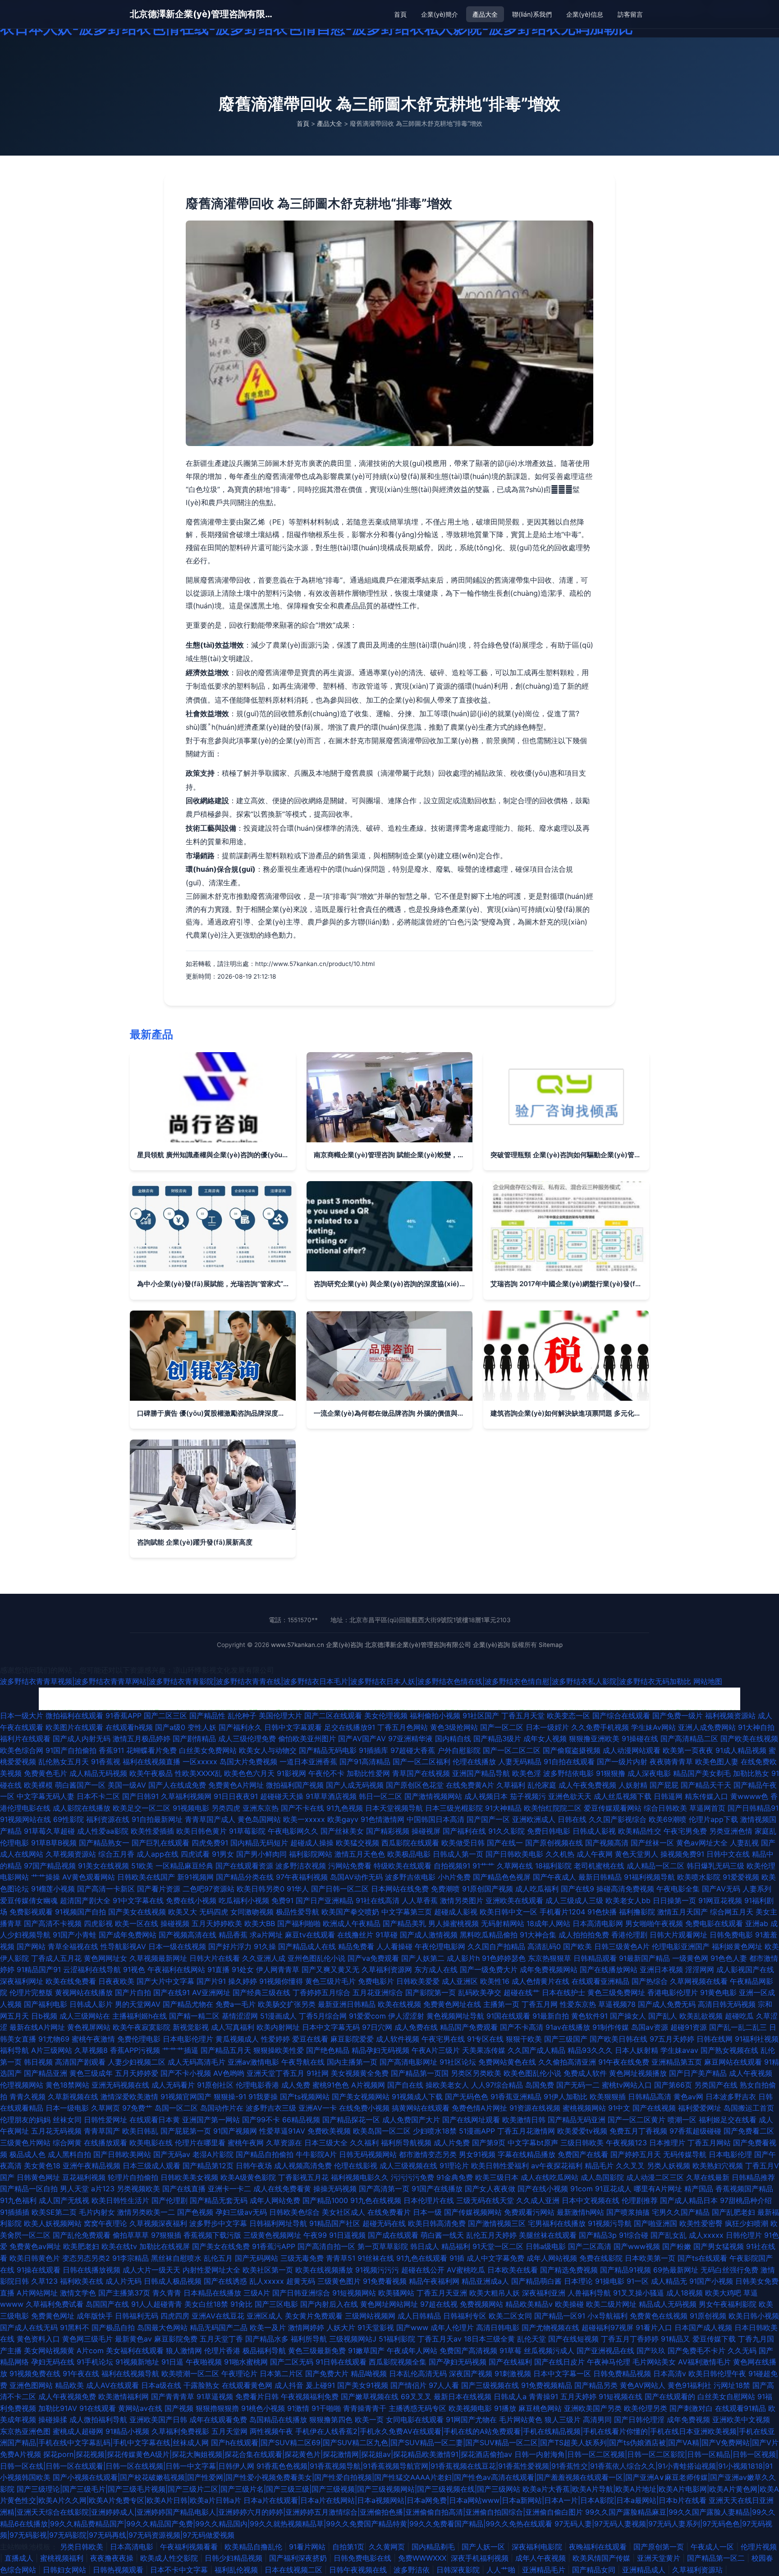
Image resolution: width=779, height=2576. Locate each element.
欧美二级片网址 (611, 2304)
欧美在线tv (119, 2246)
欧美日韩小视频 (754, 2316)
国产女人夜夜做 (490, 2189)
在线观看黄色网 (247, 2385)
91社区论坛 (458, 2062)
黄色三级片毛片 (330, 1981)
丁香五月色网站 (403, 1727)
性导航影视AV (123, 1946)
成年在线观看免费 (218, 2420)
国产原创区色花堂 (415, 1785)
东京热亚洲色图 (25, 2431)
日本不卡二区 (98, 1796)
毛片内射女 (97, 2212)
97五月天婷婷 (672, 2039)
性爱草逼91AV (282, 2131)
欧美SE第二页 (54, 2212)
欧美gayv (343, 1819)
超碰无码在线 (384, 2223)
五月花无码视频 (56, 2131)
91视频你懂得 (281, 1981)
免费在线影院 (601, 2258)
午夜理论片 (239, 2374)
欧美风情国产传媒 (603, 2558)
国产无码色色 (467, 2097)
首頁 (400, 14)
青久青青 (167, 2293)
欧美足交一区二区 (142, 1808)
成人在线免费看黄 (282, 2189)
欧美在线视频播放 (324, 2270)
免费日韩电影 (549, 1831)
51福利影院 (397, 2339)
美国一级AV (127, 1785)
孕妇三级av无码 (241, 2212)
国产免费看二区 (749, 2131)
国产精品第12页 (208, 2166)
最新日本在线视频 (463, 2397)
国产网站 (31, 1946)
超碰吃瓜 (739, 2016)
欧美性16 (495, 1981)
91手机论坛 (95, 2362)
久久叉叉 (630, 2166)
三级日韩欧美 (582, 2143)
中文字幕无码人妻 (46, 1796)
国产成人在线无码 (29, 2328)
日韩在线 (572, 1819)
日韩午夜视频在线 (359, 2570)
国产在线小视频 (543, 2189)
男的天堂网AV (138, 2004)
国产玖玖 (651, 2351)
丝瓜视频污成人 (549, 2351)
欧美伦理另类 (646, 2408)
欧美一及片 (268, 2328)
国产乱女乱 (669, 2235)
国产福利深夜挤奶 (299, 2558)
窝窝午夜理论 (105, 2223)
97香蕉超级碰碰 (695, 2131)
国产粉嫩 (677, 2246)
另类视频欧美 (138, 2189)
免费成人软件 (585, 2073)
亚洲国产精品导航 (481, 1773)
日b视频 (44, 2016)
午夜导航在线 (303, 2062)
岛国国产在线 (107, 2304)
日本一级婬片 (547, 1727)
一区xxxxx (200, 1762)
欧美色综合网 (22, 1750)
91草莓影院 (247, 1831)
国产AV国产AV (362, 1739)
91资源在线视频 (535, 2108)
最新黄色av (133, 2339)
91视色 (134, 1969)
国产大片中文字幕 (165, 1981)
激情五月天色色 (360, 1854)
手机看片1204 (562, 1912)
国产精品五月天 (226, 2050)
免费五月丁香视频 (638, 2131)
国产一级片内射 (622, 1762)
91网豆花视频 (720, 1900)
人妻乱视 (744, 1843)
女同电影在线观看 (415, 2420)
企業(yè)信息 (585, 14)
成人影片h (463, 1958)
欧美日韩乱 (140, 2131)
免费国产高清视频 (468, 2351)
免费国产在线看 (583, 2154)
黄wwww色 (749, 1796)
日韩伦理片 (744, 2235)
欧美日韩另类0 (261, 1889)
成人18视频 (685, 2293)
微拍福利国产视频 (295, 1785)
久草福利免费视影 (180, 2431)
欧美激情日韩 (524, 2120)
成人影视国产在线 (745, 1969)
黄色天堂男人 (637, 1854)
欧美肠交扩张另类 (287, 2004)
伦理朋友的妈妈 (25, 2120)
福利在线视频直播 (151, 1762)
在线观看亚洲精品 (600, 1981)
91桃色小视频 (263, 2408)
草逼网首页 (707, 1808)
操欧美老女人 (447, 2085)
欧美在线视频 (399, 2004)
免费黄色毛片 (46, 1773)
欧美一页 (369, 2420)
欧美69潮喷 (668, 1819)
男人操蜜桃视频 (454, 1923)
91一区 (638, 2281)
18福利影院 (553, 1866)
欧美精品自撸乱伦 (254, 2547)
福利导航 (14, 2050)
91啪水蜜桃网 (246, 2362)
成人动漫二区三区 (655, 2177)
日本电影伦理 (730, 2154)
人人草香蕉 (420, 1900)
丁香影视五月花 (303, 2177)
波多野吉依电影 (410, 1877)
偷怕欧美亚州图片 (307, 1739)
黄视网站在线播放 (84, 1992)
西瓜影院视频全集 (398, 2362)
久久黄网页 (388, 2547)
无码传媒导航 (685, 2154)
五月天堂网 (229, 2431)
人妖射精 (633, 1785)
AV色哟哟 (229, 2073)
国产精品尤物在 (188, 2004)
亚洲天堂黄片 (660, 2558)
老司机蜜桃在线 (599, 1866)
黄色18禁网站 (67, 2085)
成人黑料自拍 (69, 2154)
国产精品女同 (595, 2570)
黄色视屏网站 (89, 2027)
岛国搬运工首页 (749, 2108)
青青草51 (341, 2258)
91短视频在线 (621, 2397)
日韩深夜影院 (459, 2570)
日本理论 (578, 2281)
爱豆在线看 (310, 2039)
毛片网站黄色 (521, 2420)
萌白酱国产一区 (80, 1785)
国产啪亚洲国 (655, 2223)
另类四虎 (226, 1808)
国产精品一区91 (560, 2316)
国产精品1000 (325, 2200)
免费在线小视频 (191, 1900)
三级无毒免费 (302, 2258)
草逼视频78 (617, 2004)
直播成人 (20, 2558)
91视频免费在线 (35, 2374)
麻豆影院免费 (176, 2339)
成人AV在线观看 (112, 2385)
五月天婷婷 (578, 2397)
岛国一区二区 (176, 2108)
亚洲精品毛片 (545, 2570)
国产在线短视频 (573, 2339)
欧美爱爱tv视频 (582, 2131)
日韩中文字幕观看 (293, 1727)
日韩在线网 (715, 2039)
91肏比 (241, 2304)
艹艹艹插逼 (180, 2050)
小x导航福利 (607, 2316)
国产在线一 (505, 1843)
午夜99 (315, 2235)
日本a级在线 (161, 2385)
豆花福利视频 (84, 2177)
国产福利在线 (464, 1831)
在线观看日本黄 (155, 2120)
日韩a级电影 (546, 2246)
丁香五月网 (540, 2004)
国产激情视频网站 (433, 1796)
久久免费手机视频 (600, 1727)
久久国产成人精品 (536, 2050)
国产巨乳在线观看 (160, 1843)
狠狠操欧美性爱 (279, 2050)
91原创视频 (708, 2316)
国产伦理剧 (170, 2200)
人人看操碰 (394, 1946)
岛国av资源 (650, 2027)
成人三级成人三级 (574, 1900)
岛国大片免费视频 (248, 1762)
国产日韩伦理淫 (639, 2420)
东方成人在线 (436, 1969)
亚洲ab (757, 1923)
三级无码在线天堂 (485, 2200)
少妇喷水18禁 (435, 2131)
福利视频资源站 (730, 1716)
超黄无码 (301, 2281)
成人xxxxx (706, 2235)
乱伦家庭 (542, 1785)
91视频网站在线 (25, 1819)
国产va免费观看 (373, 1958)
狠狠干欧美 (524, 2039)
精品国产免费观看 (469, 2027)
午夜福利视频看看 (190, 2547)
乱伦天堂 (532, 2339)
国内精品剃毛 (434, 2547)
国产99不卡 (261, 2120)
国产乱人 (663, 2016)
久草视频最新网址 (158, 1958)
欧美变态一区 (568, 1716)
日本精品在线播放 (212, 2293)
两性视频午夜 (271, 2431)
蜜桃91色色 (331, 2085)
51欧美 (142, 1866)
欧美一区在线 (137, 1923)
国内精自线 (453, 1739)
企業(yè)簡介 (440, 14)
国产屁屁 (664, 1785)
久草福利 (511, 1785)
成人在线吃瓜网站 (550, 2177)
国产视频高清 (607, 1843)
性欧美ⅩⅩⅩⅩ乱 (198, 1773)
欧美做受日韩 (463, 1843)
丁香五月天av (440, 2339)
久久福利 (364, 2143)
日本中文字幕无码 (331, 2027)
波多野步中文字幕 (218, 2223)
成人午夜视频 (751, 2073)
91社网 (318, 2073)
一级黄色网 (690, 1958)
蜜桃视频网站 (584, 2108)
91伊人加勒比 (566, 2097)
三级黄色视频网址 (272, 2235)
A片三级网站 (52, 2050)
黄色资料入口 (38, 2339)
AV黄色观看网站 (89, 1877)
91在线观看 (98, 2408)
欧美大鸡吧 (723, 2293)
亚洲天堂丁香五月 (275, 2073)
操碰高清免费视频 (625, 1889)
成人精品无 (669, 2281)
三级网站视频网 (370, 2316)
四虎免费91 (210, 1843)
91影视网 (291, 1773)
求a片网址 (266, 1935)
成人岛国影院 (602, 2177)
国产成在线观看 (393, 2235)
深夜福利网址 (22, 1981)
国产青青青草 (173, 2397)
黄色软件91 (589, 2016)
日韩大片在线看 (215, 1958)
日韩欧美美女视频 (189, 2177)
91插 (457, 2258)
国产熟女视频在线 (729, 2050)
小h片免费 (454, 1877)
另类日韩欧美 (83, 2547)
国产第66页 (673, 2085)
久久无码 (742, 2351)
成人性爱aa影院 (103, 1831)
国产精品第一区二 (717, 2558)
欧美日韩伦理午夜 (717, 2374)
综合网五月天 (732, 1912)
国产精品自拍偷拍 (265, 2154)
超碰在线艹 (522, 1992)
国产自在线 (405, 2085)
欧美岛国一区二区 (382, 2131)
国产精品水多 (267, 2339)
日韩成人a (510, 2397)
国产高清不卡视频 (53, 1923)
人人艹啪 (502, 2570)
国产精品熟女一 (104, 1843)
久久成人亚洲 (538, 2200)
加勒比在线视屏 (165, 2246)
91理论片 (454, 2166)
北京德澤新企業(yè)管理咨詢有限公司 (202, 14)
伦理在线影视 (356, 2166)
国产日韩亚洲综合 (301, 2293)
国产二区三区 (165, 1716)
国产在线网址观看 (471, 2120)
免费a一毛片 (236, 2004)
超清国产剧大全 (85, 1900)
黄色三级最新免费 (317, 2351)
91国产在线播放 (437, 2189)
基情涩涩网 (240, 2016)
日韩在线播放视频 (92, 2270)
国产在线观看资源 (244, 1866)
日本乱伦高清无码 (418, 2374)
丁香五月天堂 (523, 1716)
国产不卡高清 (522, 2027)
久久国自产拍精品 (496, 1946)
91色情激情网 (383, 1819)
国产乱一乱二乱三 (738, 2027)
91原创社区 (215, 2085)
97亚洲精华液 (410, 1739)
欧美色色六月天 (249, 1773)
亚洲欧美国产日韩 (158, 2420)
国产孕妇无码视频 (458, 2362)
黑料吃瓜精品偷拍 (489, 1935)
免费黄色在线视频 (659, 2316)
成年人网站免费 (275, 2200)
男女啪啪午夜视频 (654, 1923)
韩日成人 (425, 2246)
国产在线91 (172, 1992)
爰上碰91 (320, 2385)
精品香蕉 (233, 1935)
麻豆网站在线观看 (733, 2062)
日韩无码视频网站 (368, 2154)
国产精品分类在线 (245, 1877)
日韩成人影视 (594, 1831)
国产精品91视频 (625, 2270)
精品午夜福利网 (434, 2281)
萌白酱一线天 (442, 2235)
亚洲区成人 (265, 2316)
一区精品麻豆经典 (184, 1866)
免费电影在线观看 (714, 1923)
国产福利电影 (46, 2004)
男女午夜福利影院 (728, 2304)
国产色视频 (195, 2212)
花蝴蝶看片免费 (151, 1750)
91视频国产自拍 (80, 1912)
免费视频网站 (481, 2304)
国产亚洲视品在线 (605, 2351)
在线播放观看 (105, 2143)
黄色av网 (688, 2097)
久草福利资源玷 (699, 2570)
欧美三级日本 (497, 2177)
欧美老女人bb (628, 1900)
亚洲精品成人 (645, 2570)
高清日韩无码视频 (727, 2004)
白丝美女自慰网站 (726, 2397)
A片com (90, 2351)
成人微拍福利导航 (98, 2420)
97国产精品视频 (50, 1866)
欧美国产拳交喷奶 (350, 1912)
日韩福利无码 (137, 2316)
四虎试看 (195, 1854)
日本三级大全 (326, 2143)
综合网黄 (67, 2143)
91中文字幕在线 (138, 1900)
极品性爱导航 (298, 1912)
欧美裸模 (38, 1785)
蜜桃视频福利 (63, 2558)
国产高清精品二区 (689, 1739)
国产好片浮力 (230, 1946)
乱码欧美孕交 (480, 1992)
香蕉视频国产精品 (744, 2189)
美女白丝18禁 (206, 2304)
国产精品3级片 (497, 1739)
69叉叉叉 (416, 2397)
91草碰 (387, 1935)
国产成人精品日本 (689, 2200)
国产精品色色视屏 (502, 1877)
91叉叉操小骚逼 (639, 2293)
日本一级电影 (67, 2108)
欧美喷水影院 (699, 1877)
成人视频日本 (486, 1796)
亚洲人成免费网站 (707, 1727)
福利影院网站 (311, 1854)
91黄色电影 (718, 1992)
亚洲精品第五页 (677, 2062)
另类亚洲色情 (731, 1831)
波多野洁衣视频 (301, 1866)
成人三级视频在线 (408, 2166)
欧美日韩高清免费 (437, 2223)
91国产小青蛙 (75, 1935)
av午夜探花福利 (557, 2166)
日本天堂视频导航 (394, 1808)
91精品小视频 (127, 2431)
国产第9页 (489, 2143)
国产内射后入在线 (329, 2304)
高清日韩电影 (498, 2328)
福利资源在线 (108, 1819)
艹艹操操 (46, 1877)
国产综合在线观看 (621, 1716)
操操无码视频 (335, 2189)
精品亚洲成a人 (485, 2281)
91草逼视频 (215, 2397)
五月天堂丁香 (221, 2339)
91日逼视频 (347, 2235)
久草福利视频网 (186, 1796)
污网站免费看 (350, 1866)
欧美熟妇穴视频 (718, 2166)
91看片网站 (308, 2547)
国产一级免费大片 (489, 1969)
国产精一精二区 (194, 2016)
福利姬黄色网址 (737, 1946)
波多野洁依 (413, 2570)
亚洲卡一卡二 (229, 2189)
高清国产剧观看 (80, 2062)
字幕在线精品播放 (527, 2154)
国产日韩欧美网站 (122, 2154)
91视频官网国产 (186, 2097)
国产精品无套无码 (219, 2200)
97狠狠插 (166, 2235)
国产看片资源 (159, 1889)
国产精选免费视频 (569, 2270)
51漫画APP (477, 2131)
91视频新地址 (137, 2362)
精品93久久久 (590, 2050)
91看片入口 (654, 2328)
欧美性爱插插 (152, 1831)
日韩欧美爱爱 (418, 1981)
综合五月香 (116, 1854)
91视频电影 (191, 1808)
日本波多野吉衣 (731, 2097)
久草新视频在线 (73, 2097)
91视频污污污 (377, 2270)
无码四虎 (214, 1912)
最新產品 (151, 1034)
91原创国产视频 (488, 1889)
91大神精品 (503, 1808)
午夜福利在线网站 (176, 1969)
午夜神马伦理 (609, 2362)
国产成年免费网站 (128, 1935)
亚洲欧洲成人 (534, 1819)
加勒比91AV (58, 2408)
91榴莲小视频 (53, 1889)
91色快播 (602, 1912)
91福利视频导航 (649, 1877)
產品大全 (485, 14)
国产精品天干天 (706, 1785)
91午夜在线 (81, 2374)
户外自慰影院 (459, 1750)
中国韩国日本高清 (435, 1819)
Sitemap (551, 1645)
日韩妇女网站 (66, 2570)
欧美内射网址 (278, 2027)
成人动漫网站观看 (632, 1750)
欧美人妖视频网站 (53, 2223)
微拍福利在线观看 (74, 1716)
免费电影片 (376, 1981)
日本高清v (670, 2374)
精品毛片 (599, 2166)
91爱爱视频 (741, 1877)
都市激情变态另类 (428, 2154)
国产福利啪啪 (299, 1923)
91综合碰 (634, 2235)
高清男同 (597, 2420)
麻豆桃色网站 (540, 2408)
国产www (412, 2328)
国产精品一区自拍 (29, 2189)
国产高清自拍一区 (326, 2246)
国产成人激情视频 (429, 1935)
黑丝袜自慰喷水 (176, 2258)
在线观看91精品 (740, 2408)
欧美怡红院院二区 (553, 1808)
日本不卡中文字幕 (180, 2570)
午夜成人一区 (713, 2547)
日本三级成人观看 (151, 2166)
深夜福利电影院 (538, 2547)
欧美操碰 (569, 2304)
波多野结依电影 (568, 1773)
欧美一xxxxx (304, 1819)
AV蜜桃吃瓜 (466, 2270)
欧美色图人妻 (717, 1762)
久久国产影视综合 (618, 1819)
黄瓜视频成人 (237, 2039)
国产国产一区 (488, 1819)
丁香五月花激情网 (526, 2131)
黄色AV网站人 (643, 2385)
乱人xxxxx (267, 2281)
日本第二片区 (281, 2374)
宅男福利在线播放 (557, 2223)
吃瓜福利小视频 (244, 1900)
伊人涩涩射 (406, 2016)
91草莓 (511, 2351)
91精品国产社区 (335, 2223)
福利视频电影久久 (360, 2177)
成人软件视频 (398, 2039)
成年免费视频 (688, 2420)
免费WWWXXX (422, 2558)
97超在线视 (439, 2304)
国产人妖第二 (423, 1958)
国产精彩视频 (388, 1831)
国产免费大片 (327, 2374)
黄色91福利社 (690, 2385)
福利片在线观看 (25, 1739)
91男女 (223, 1854)
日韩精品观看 (595, 1958)
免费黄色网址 (53, 2316)
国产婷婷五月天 (636, 2154)
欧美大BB (260, 1923)
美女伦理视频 (386, 1716)
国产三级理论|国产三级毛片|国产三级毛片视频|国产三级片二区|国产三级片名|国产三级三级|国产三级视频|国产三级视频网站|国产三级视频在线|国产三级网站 (268, 2489)
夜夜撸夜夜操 (113, 2558)
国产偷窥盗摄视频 (572, 1750)
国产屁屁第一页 (186, 2131)
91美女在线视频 (103, 1866)
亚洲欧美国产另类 (593, 2408)
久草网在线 (515, 1866)
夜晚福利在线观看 (599, 2547)
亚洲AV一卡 (318, 2108)
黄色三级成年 (91, 2073)
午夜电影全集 (678, 1889)
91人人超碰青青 (157, 2304)
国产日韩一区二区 (340, 1889)
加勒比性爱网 (368, 1773)
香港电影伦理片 (673, 1992)
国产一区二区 (502, 1727)
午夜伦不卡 (326, 1773)
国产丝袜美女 (342, 1831)
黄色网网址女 (105, 1958)
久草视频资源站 (71, 1854)
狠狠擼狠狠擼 (217, 2408)
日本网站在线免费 (400, 1889)
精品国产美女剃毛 (702, 1773)
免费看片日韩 (257, 2397)
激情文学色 (78, 2293)
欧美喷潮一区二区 (190, 2374)
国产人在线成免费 (177, 1785)
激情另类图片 (462, 1900)
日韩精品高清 (650, 2097)
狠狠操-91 (230, 2097)
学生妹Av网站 (653, 1727)
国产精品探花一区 (351, 2120)
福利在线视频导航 (130, 2374)
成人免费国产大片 (411, 2120)
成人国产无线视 (64, 2200)
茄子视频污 (528, 1796)
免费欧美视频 (329, 2131)
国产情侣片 (408, 2385)
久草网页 (105, 2108)
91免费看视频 (385, 2281)
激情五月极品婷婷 (142, 1739)
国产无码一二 (578, 2085)
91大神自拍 (756, 1727)
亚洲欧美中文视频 (741, 2420)
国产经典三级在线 (261, 1992)
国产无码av (172, 2154)
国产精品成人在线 (307, 1946)
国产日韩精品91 (753, 1808)
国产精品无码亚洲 (577, 2120)
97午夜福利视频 (302, 1877)
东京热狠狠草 (550, 1958)
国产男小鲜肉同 (261, 1854)
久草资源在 (284, 2143)
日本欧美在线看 (513, 2270)
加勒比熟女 (751, 1773)
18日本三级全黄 (489, 2339)
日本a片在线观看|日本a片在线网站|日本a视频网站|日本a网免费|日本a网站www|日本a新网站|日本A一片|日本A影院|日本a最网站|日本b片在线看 (475, 2500)
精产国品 (699, 2189)
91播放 (505, 2408)
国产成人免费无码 (667, 2004)
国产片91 (211, 1981)
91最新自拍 (551, 2016)
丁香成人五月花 (56, 1958)
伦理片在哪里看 (200, 2143)
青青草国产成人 (210, 1819)
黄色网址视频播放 (638, 2073)
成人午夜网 (595, 1854)
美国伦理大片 (280, 1716)
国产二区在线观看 (333, 1716)
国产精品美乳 (404, 1923)
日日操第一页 (674, 1900)
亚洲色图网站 (31, 2385)
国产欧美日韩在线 (619, 2039)
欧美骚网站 (396, 2293)
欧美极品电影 (409, 1854)
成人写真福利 (233, 2027)
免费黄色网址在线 (452, 2004)
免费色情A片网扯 (479, 2108)
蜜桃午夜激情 (93, 2039)
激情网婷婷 (306, 2328)
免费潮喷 (445, 1889)
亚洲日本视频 (661, 1969)
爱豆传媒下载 (714, 2339)
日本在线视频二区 (295, 2570)
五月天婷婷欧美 (217, 1923)
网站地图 (708, 1681)
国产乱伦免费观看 (82, 2235)
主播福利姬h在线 (140, 2016)
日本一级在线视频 (177, 1946)
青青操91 (543, 2397)
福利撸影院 (637, 1912)
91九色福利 (18, 2200)
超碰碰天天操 (282, 1796)
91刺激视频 (513, 2374)
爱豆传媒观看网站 (613, 1808)
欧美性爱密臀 (701, 2223)
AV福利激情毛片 (704, 2362)
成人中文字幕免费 (495, 2258)
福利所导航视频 (406, 2143)
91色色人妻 (729, 1958)
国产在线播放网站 (609, 1969)
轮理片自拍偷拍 (133, 2177)
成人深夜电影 (649, 1773)
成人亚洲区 (460, 1981)
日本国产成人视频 (703, 2328)
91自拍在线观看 (569, 1762)
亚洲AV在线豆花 (218, 2316)
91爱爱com (367, 2016)
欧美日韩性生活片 (120, 2200)
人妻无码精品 (520, 1762)
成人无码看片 (173, 2085)
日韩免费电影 (731, 1935)
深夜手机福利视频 (481, 2558)
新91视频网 (195, 1877)
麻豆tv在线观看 (310, 1935)
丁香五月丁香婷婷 (630, 2339)
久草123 (44, 2281)
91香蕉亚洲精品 (516, 2097)
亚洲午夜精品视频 (92, 2166)
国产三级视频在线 (490, 2385)
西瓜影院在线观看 (410, 1843)
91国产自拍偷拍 (71, 1750)
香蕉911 (111, 1750)
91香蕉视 (106, 1762)
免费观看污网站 (529, 2212)
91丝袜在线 (376, 2258)
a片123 (103, 2189)
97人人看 (444, 2385)
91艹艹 (483, 1866)
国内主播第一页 (352, 2062)
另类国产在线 (716, 2085)
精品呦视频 (369, 2374)
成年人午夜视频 (542, 2558)
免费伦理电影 (139, 2039)
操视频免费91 (682, 1854)
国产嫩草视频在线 (370, 2397)
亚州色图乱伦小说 (316, 1958)
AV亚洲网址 (211, 1992)
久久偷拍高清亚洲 (567, 2062)
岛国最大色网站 (162, 2328)
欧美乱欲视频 (701, 2016)
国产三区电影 (276, 2304)
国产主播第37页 (124, 2293)
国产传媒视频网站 (473, 2212)
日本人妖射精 (637, 2050)
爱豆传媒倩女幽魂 (29, 1900)
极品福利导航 (264, 2351)
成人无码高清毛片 (197, 2062)
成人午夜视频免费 (67, 2397)
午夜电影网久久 (293, 1831)
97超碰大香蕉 (413, 1750)
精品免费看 (356, 1946)
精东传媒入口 (706, 1796)
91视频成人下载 (417, 2097)
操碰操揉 (53, 2420)
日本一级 (427, 2212)
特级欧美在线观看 (403, 1866)
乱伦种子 (242, 1716)
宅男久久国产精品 (681, 2212)
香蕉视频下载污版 (212, 2235)
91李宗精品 (131, 2258)
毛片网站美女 (654, 2362)
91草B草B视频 (54, 1843)
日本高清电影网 (598, 1923)
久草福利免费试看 (55, 2304)
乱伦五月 (218, 2258)
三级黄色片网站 (25, 2143)
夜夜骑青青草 (671, 1762)
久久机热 (560, 1854)
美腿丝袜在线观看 (548, 2235)
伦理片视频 (759, 2547)
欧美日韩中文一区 (509, 1912)
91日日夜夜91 (236, 1796)
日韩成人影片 (91, 2004)
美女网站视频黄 (49, 2351)
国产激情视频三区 (497, 2223)
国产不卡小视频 (186, 2073)
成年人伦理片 (452, 2328)
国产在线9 (577, 1889)
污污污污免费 (412, 2177)
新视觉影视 (191, 2027)
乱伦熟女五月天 (64, 1762)
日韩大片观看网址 (678, 1935)
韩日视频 (38, 2062)
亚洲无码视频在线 (120, 2085)
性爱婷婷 (275, 2039)
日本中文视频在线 (591, 2200)
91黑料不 (75, 2328)
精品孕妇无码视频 (380, 2050)
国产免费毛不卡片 (697, 2351)
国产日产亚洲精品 (325, 1900)
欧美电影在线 (151, 2143)
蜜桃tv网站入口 (627, 2085)
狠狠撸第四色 (331, 2420)
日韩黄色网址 (38, 2177)
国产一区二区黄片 (637, 2120)
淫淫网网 (700, 1969)
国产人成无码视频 (355, 1785)
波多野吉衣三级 (271, 2108)
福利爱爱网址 (700, 2108)
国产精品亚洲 (46, 2073)
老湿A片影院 (213, 2154)
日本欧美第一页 (650, 2258)
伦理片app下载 (713, 1819)
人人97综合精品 (497, 2085)
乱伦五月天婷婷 (491, 2235)
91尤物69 (54, 2039)
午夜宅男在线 (443, 2039)
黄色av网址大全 (702, 1843)
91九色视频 (345, 1808)
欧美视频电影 (470, 2408)
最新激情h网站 (580, 2212)
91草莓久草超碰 (49, 1831)
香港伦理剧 (629, 1935)
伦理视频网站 (22, 2085)
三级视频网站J (353, 2339)
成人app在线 (158, 1854)
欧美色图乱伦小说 (532, 2073)
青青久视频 (27, 2097)
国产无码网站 (257, 2258)
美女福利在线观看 (135, 2351)
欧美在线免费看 (71, 1981)
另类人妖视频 (669, 2166)
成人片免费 (452, 2143)
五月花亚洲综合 (378, 1992)
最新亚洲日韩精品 (347, 2004)
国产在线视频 (654, 2108)
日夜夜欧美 (116, 1981)
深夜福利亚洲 (544, 2293)
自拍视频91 (452, 1866)
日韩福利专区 (465, 2316)
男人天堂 (74, 2189)
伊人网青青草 (278, 1969)
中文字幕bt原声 (533, 2143)
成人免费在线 (416, 2027)
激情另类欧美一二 (146, 2212)
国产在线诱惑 (225, 2281)
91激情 (298, 2408)
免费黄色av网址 (35, 2246)
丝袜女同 (67, 2120)
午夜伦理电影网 (440, 1946)
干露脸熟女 (202, 2385)
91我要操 (263, 2097)
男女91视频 (477, 2154)
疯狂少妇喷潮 (747, 2223)
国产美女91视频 (363, 2385)
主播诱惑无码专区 (417, 2408)
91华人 (298, 1889)
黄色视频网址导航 (455, 2016)
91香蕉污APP (274, 2246)
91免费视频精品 (547, 2385)
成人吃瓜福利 (537, 1889)
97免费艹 (137, 2108)
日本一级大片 (22, 1716)
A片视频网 (368, 2085)
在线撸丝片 (355, 1935)
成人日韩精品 (419, 2316)
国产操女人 (628, 2016)
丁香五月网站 (709, 2143)
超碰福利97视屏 (607, 2328)
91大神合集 (538, 1935)
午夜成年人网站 (412, 2351)
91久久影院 (506, 1831)
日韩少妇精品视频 (235, 2558)
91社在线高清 (378, 1900)
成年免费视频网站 (549, 1969)
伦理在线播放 (474, 1762)
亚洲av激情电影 (253, 2062)
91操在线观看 (39, 2270)
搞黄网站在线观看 (421, 2108)
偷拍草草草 (131, 2235)
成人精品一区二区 (655, 1866)
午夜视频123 (626, 2143)
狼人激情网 (184, 2351)
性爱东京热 (578, 2004)
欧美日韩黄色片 (35, 2258)
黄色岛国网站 (259, 1819)
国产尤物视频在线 (550, 2328)
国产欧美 (577, 1946)
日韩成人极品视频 (173, 2281)
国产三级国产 (566, 2039)
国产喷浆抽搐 (628, 2212)
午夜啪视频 (204, 2362)
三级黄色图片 (339, 2281)
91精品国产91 (39, 1969)
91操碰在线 (640, 1739)
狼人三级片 (563, 2420)
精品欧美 (69, 2385)
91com (582, 2189)
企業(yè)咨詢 (344, 1645)
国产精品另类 (596, 2385)
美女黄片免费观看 (314, 2316)
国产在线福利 (510, 2362)
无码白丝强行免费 (729, 2270)
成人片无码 (124, 2281)
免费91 (282, 1900)
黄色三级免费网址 (616, 1992)
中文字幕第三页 (407, 1912)
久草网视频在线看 (699, 1981)
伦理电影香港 (257, 2085)
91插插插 (15, 2212)
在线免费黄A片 (470, 1785)
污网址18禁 (732, 2385)
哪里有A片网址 (658, 2189)
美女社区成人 (344, 2212)
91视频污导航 (610, 2223)
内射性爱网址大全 (211, 2270)
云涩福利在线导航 (92, 1969)
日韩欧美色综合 (294, 2212)
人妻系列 (757, 1889)
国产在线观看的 (670, 2397)
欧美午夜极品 (151, 1773)
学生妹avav (679, 2050)
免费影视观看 (31, 1912)
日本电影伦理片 (188, 2039)
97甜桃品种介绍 (746, 2200)
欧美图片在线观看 (74, 1727)
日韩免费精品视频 (622, 2374)
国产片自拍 (133, 1992)
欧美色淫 (527, 1773)
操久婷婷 (243, 1981)
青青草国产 (102, 2131)
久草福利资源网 (387, 1969)
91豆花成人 (613, 2189)
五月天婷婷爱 (137, 2073)
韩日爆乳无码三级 (715, 1866)
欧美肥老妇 (81, 2246)
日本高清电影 (133, 2547)
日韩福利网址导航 (278, 2223)
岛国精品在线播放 (278, 2420)
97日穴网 (377, 2027)
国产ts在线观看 (702, 2258)
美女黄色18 (42, 2166)
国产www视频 (637, 2246)
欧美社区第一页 (268, 2270)
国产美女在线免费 (221, 2246)
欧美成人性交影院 (170, 2558)
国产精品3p (598, 2235)
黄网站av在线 (140, 2408)
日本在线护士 (564, 1992)
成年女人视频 (545, 1739)
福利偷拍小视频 (435, 1716)
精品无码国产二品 (219, 2328)
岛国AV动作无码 (356, 1877)
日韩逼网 (668, 1796)
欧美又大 (183, 1912)
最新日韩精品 (600, 1877)
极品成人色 (27, 2154)
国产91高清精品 (365, 1762)
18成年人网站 (548, 1923)
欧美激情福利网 (124, 2397)
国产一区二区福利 (422, 1762)
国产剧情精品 (194, 1739)
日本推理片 (667, 2143)
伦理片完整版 (31, 1992)
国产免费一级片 (678, 1716)
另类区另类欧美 (476, 2073)
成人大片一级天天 (151, 2270)
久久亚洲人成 (264, 1958)
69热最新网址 (676, 2270)
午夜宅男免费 (685, 1831)
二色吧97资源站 (208, 1889)
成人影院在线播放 (82, 1808)
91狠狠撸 (611, 1773)
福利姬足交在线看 (728, 2120)
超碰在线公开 (423, 2270)
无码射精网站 (503, 1923)
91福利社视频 (757, 2039)
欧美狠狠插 (608, 2097)
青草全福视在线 (73, 1946)
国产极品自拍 (113, 2328)
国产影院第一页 (431, 1992)
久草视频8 (91, 2050)
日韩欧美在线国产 (146, 1877)
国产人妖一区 (484, 2547)
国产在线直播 (184, 2189)
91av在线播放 (568, 2027)
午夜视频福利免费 (310, 2397)
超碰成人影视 (456, 1912)
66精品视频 (301, 2120)
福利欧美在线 (82, 2281)
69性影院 (69, 1819)
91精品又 (676, 2339)
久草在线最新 (708, 2177)
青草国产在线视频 (421, 1773)
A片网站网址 (37, 2293)
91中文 (619, 2108)
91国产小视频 (711, 2281)
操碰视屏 (426, 1831)
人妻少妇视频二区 (137, 2062)
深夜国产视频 (471, 2374)
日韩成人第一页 (458, 1854)
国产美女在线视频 (137, 1912)
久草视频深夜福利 (158, 2223)
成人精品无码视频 (98, 1773)
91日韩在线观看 (341, 2362)
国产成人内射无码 (82, 1739)
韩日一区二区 (380, 1796)
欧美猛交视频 (357, 1843)
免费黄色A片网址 (236, 1785)
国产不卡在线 (302, 1808)
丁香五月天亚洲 (442, 2293)
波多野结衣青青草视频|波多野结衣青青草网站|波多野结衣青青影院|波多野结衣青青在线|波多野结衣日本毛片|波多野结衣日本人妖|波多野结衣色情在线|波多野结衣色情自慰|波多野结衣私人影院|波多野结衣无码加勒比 (346, 1681)
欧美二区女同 (510, 2316)
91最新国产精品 (644, 1958)
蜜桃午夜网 (246, 2143)
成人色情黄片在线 (541, 1981)
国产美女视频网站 (361, 2097)
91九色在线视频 (376, 2200)
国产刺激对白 (691, 2408)
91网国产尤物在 (471, 2420)
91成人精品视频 (741, 1750)
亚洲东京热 (261, 1808)
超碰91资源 (689, 2027)
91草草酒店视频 (331, 1796)
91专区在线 (485, 2039)
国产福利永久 (240, 1727)
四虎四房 (175, 2316)
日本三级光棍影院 (454, 1808)
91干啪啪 (326, 2408)
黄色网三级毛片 (87, 2339)
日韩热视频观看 (119, 2570)
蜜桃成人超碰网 (78, 2431)
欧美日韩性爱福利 (500, 2166)
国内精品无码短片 (259, 1843)
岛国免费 (540, 2085)
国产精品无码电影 (328, 1750)
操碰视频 (175, 1923)
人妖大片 (341, 2328)
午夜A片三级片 (436, 2050)
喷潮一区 (682, 2120)
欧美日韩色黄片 (202, 1831)
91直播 (218, 1969)
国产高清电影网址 (408, 2062)
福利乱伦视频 (237, 2570)
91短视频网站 (354, 2293)
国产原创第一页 (660, 2547)
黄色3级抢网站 (454, 1727)
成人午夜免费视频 (587, 1785)
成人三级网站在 (85, 2016)
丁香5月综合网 (323, 2016)
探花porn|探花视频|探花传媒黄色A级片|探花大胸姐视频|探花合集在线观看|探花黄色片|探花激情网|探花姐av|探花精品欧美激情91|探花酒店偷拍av (278, 2454)
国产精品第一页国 (420, 2073)
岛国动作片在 (222, 2108)
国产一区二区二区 (512, 1750)
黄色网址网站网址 (389, 2304)
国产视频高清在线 (188, 1935)
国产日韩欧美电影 (514, 1854)
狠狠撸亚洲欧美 (594, 1739)
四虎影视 (98, 1923)
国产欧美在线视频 (749, 1739)
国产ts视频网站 (305, 2097)
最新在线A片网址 (37, 2027)
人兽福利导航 (589, 2293)
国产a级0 (170, 1727)
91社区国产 (481, 1716)
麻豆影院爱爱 (352, 2039)
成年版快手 (95, 2316)
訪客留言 (630, 14)
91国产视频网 (235, 2131)
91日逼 (172, 2362)
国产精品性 (207, 1716)
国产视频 (179, 2408)
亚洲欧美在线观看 (514, 1900)
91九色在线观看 (422, 2258)
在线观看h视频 (129, 1727)
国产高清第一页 (384, 2189)
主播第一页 (501, 2004)
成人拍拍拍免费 (584, 1935)
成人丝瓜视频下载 (623, 1796)
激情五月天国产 (683, 1912)
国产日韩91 (140, 1796)
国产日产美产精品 (698, 2073)
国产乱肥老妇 (733, 2212)
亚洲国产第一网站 (211, 2120)
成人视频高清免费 (303, 2166)
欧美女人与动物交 (268, 1750)
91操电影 (610, 2281)
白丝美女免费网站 (208, 1750)
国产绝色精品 (328, 2050)
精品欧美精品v (529, 2304)
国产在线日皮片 (559, 2362)
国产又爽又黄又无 (330, 1969)
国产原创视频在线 (554, 1843)
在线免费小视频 (364, 2108)
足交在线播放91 (350, 1727)
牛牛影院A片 (316, 2154)
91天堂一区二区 (498, 2246)
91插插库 (373, 1750)
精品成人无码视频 (668, 2304)
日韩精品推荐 (753, 2177)
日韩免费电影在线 (364, 2558)
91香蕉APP (124, 1716)
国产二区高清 (590, 2246)
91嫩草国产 (366, 2351)
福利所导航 (309, 2339)
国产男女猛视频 (719, 2246)
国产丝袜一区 (652, 1843)
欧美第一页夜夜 (688, 1750)
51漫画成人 (278, 2016)
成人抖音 (289, 2385)
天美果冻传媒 (484, 2050)
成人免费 (296, 2085)
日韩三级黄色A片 (622, 1946)
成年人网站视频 (552, 2258)
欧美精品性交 (640, 1831)
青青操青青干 (365, 2408)
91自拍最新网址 (157, 1819)
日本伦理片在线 (429, 2200)
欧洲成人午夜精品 (352, 1923)
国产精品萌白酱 (536, 2281)
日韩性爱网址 (105, 2120)
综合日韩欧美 (665, 1808)
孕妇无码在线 (53, 2362)
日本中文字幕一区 (562, 2374)
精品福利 (456, 2246)
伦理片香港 (222, 2351)
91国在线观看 (508, 2016)
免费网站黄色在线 (507, 2062)
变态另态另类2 (86, 2258)
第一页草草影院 (383, 2246)
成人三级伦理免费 (247, 1739)
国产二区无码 (292, 2362)
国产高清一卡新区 (106, 1889)
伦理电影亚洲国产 (681, 1946)
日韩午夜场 (254, 2166)
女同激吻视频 (252, 1912)
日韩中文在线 (728, 1854)
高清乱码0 (544, 1946)
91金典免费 (455, 2177)
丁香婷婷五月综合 (321, 1992)
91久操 (265, 1946)
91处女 (243, 1969)
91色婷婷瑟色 (504, 1958)
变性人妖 (202, 1727)
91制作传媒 (611, 2027)
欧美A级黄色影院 (248, 2177)
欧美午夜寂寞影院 (142, 2027)
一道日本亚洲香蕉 (308, 1762)
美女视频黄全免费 (360, 2073)
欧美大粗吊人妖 (495, 2293)
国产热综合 (650, 1981)
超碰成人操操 (312, 1843)
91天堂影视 (376, 2328)
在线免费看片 (389, 2212)
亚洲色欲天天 (570, 1796)
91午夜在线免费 (624, 2062)
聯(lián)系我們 (532, 14)
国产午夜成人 (554, 1877)
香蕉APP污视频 (135, 2050)
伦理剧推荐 (640, 2200)
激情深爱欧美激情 (129, 2097)
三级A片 (257, 2293)
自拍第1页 (348, 2547)
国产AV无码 (721, 1889)
